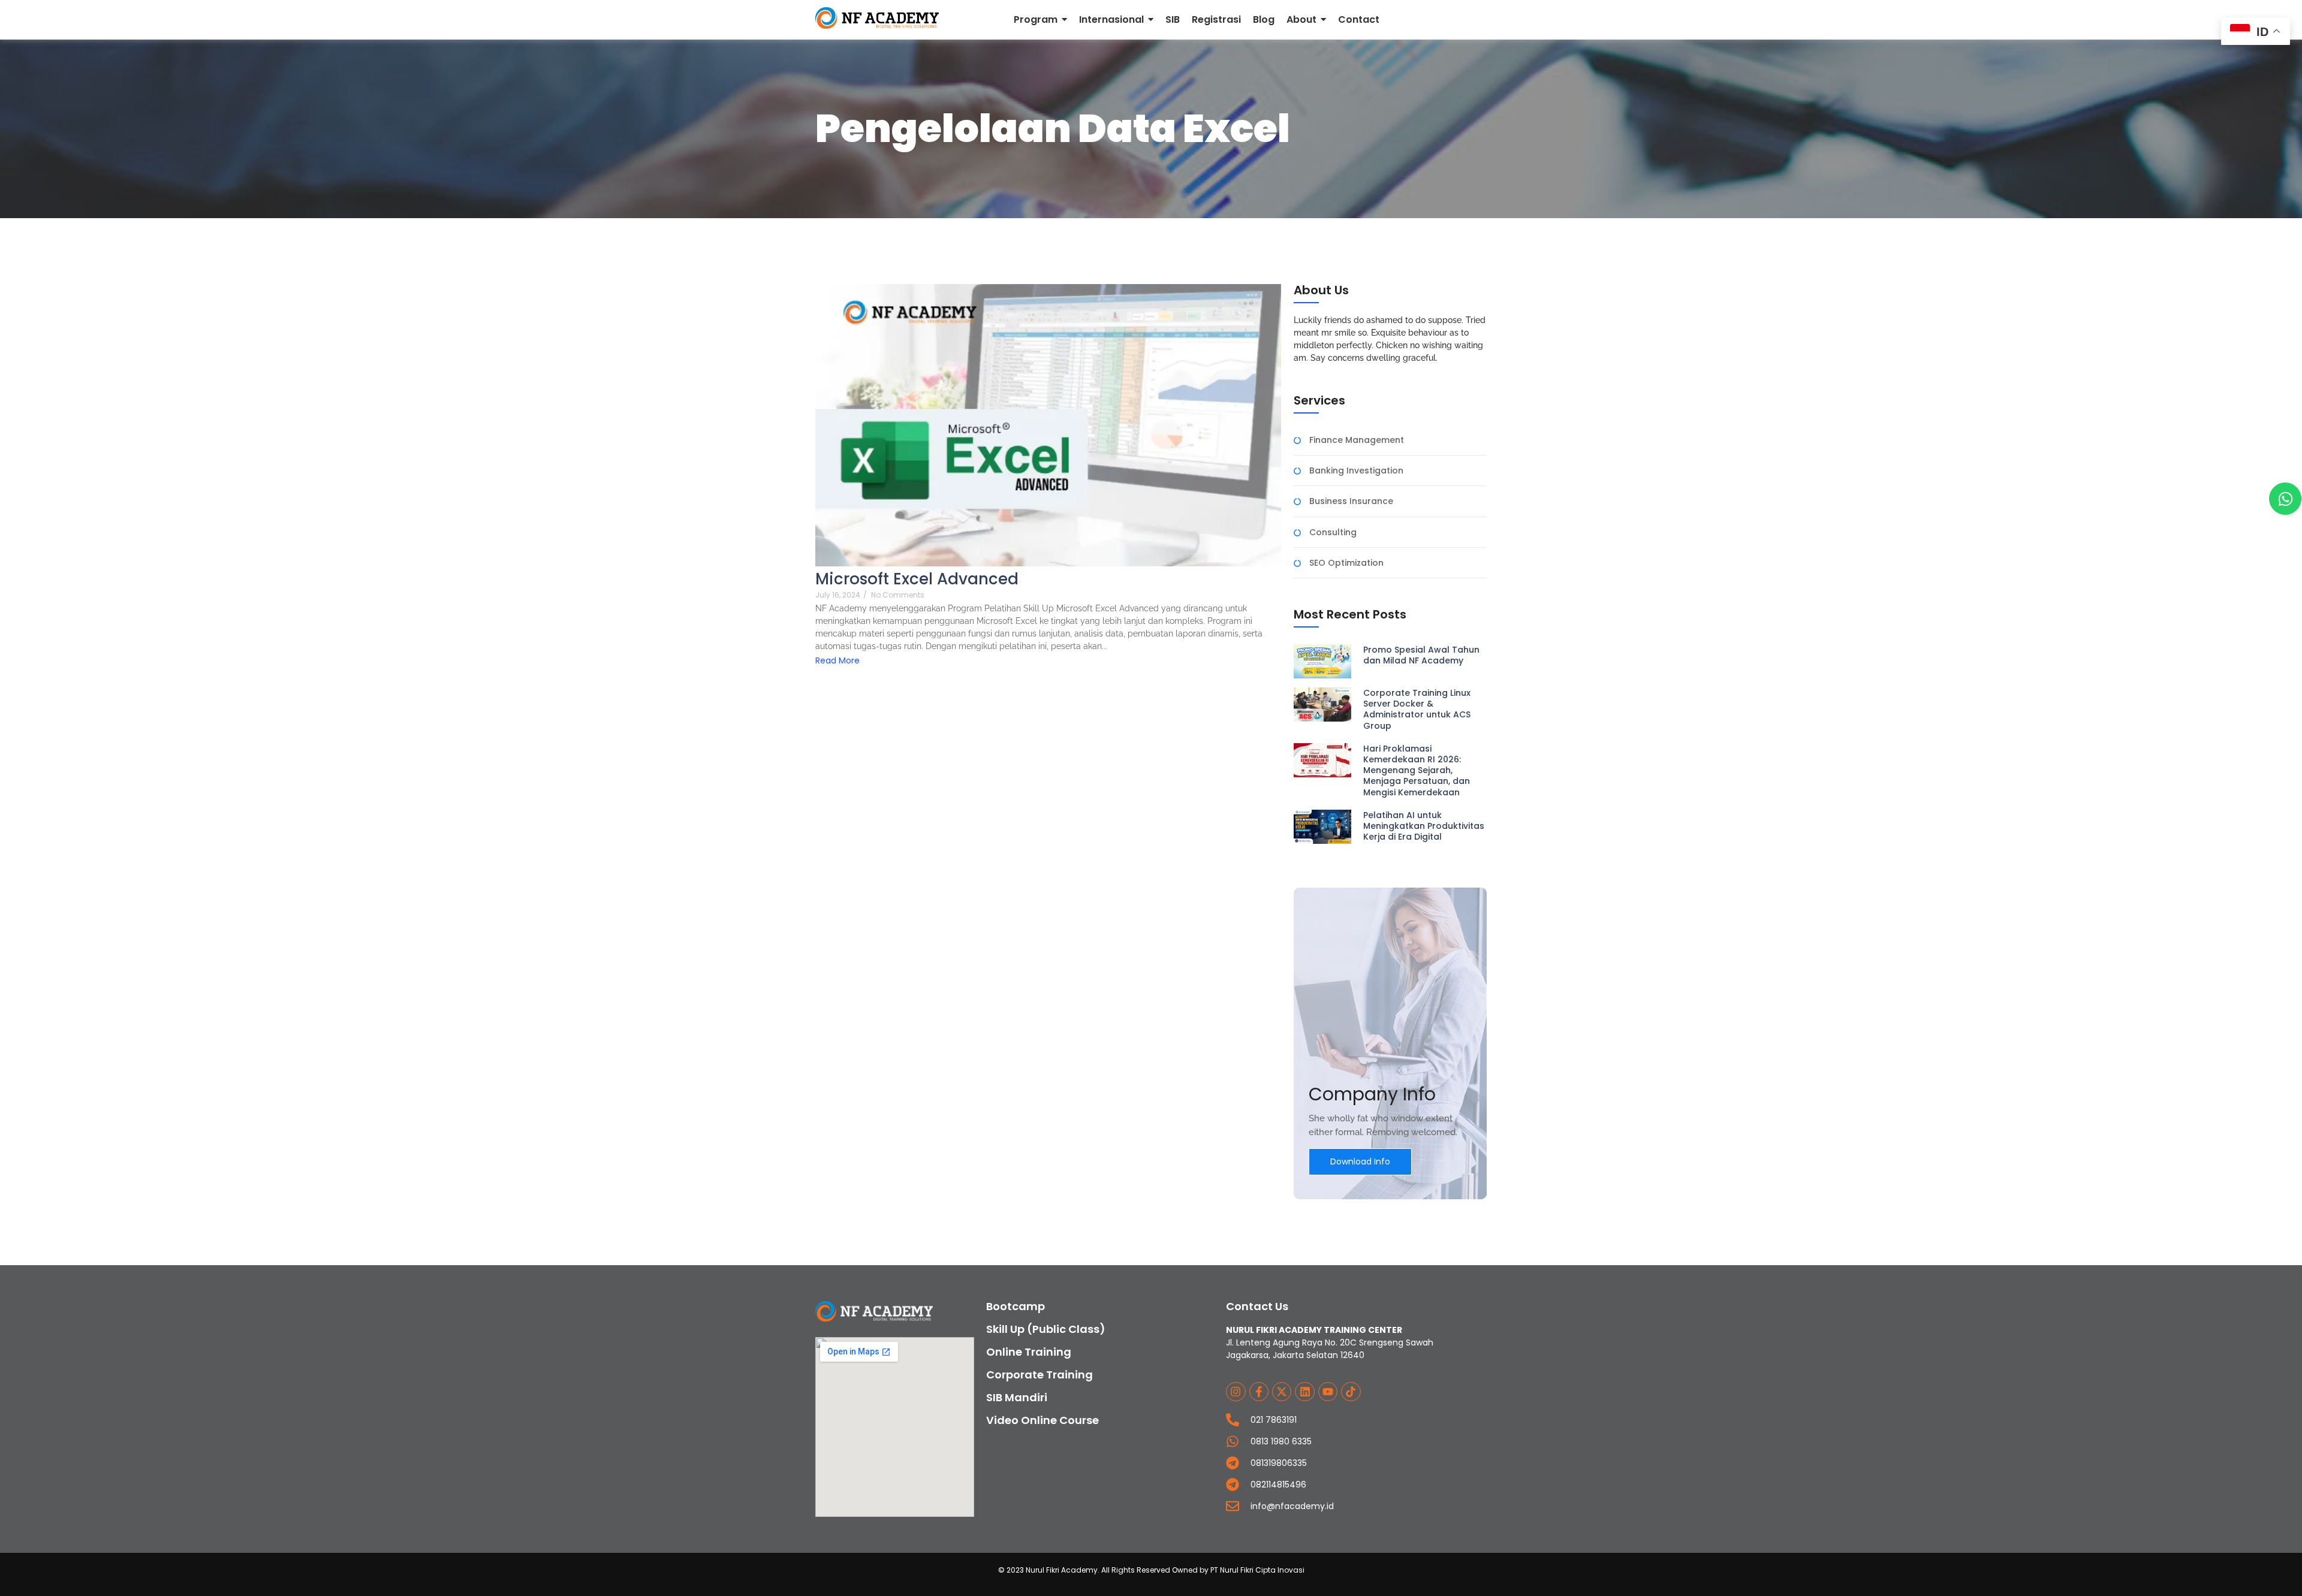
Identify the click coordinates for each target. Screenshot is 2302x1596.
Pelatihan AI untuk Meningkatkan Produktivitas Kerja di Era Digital (1424, 826)
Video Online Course (1042, 1420)
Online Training (1029, 1352)
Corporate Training (1039, 1375)
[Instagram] (1236, 1392)
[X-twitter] (1282, 1392)
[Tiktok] (1351, 1392)
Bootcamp (1016, 1306)
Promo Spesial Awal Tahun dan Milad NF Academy (1421, 655)
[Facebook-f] (1259, 1392)
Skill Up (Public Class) (1046, 1329)
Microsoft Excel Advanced (917, 579)
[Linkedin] (1304, 1392)
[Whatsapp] (2285, 499)
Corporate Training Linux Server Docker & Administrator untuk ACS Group (1417, 709)
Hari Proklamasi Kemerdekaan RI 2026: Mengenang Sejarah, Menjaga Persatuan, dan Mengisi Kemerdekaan (1417, 770)
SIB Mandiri (1017, 1397)
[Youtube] (1328, 1392)
